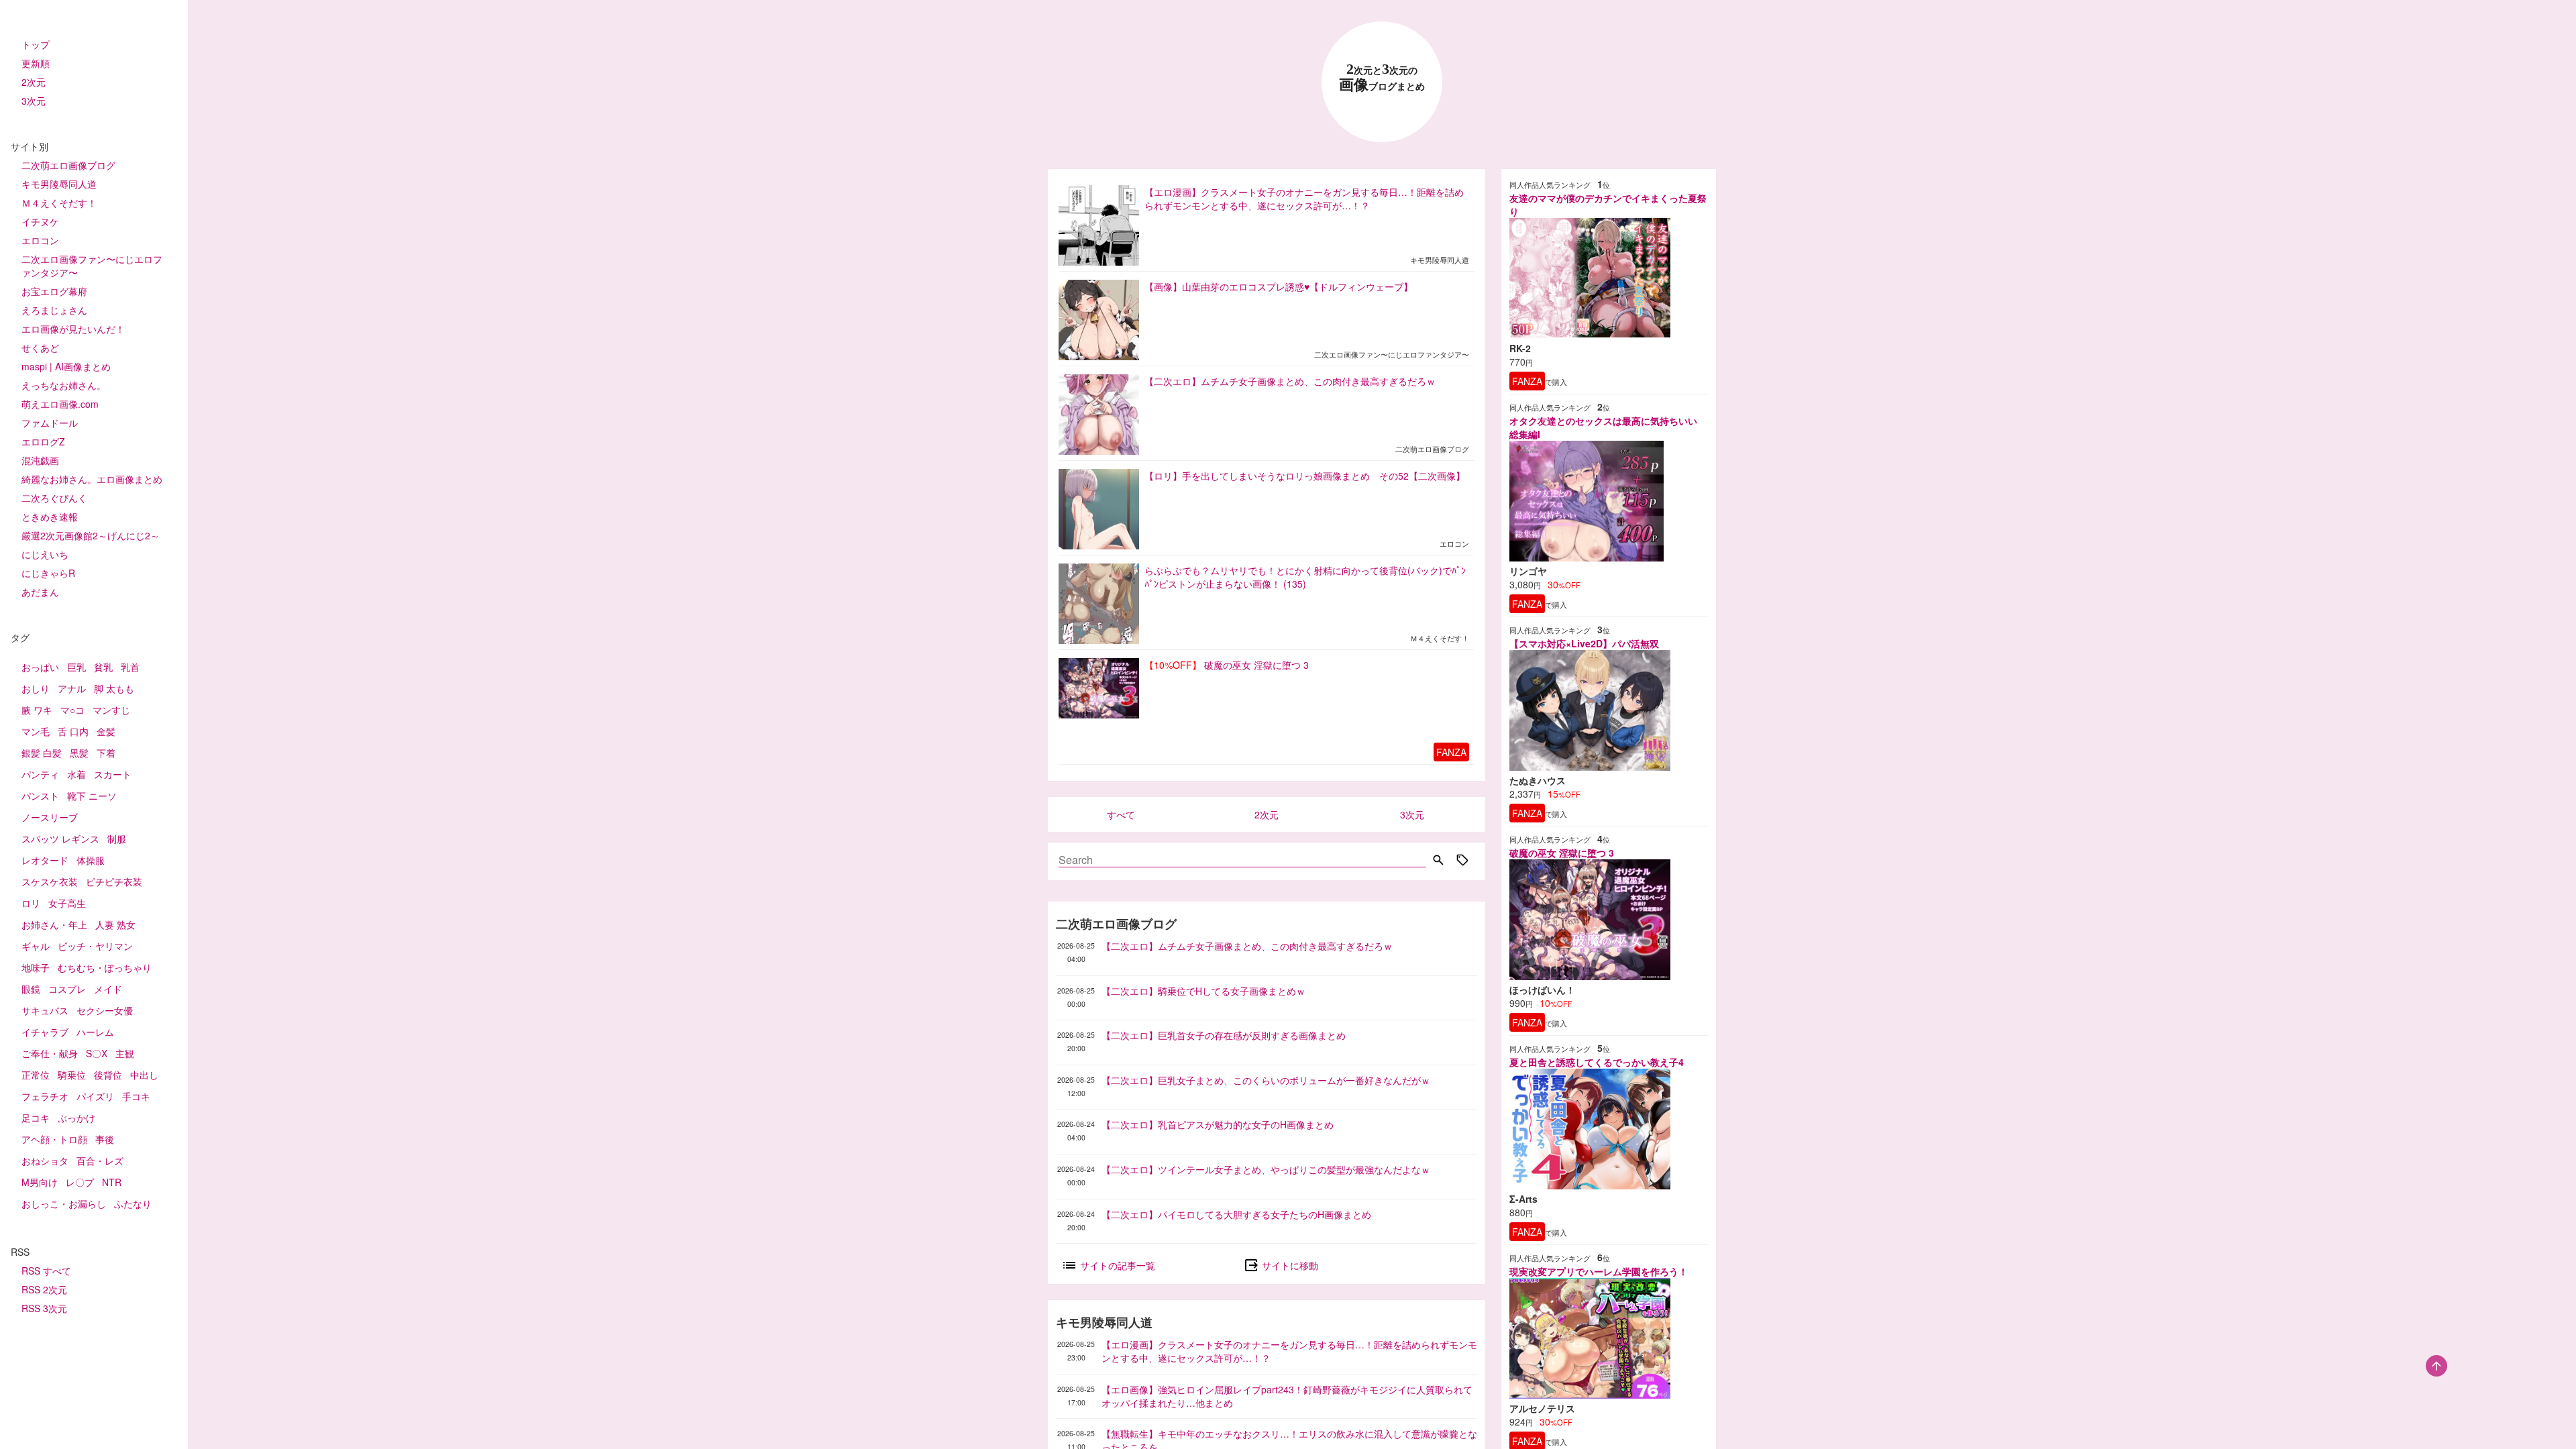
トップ (36, 44)
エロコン (40, 240)
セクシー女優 (105, 1010)
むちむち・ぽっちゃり (105, 967)
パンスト (40, 796)
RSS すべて (46, 1271)
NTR (112, 1182)
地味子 (36, 967)
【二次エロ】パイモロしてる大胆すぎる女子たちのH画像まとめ (1236, 1214)
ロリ (31, 903)
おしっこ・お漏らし (64, 1203)
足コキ (36, 1118)
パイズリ (95, 1096)
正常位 (36, 1075)
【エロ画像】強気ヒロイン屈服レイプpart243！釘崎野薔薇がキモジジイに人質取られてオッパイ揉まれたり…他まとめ (1287, 1396)
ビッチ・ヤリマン (95, 946)
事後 (105, 1139)
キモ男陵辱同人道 (59, 184)
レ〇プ (80, 1182)
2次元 (34, 82)
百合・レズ (100, 1161)
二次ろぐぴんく (54, 498)
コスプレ (67, 989)
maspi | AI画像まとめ (66, 366)
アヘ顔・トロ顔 (54, 1139)
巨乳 (76, 667)
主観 (125, 1053)
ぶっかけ (76, 1118)
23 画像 (1382, 77)
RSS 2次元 (44, 1289)
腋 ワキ (37, 710)
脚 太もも (114, 688)
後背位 (108, 1075)
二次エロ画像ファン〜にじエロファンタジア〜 (92, 266)
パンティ (40, 774)
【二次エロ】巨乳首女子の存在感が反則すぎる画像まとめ (1224, 1035)
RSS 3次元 (44, 1308)
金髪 (106, 731)
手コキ (136, 1096)
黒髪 (79, 753)
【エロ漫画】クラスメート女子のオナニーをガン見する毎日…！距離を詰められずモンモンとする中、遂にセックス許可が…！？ (1289, 1351)
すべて (1121, 814)
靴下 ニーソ (92, 796)
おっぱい (40, 667)
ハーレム (95, 1032)
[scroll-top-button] (2436, 1366)
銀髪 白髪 (42, 753)
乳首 (130, 667)
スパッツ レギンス (60, 839)
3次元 (34, 101)
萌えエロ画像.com (60, 404)
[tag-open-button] (1462, 861)
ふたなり (133, 1203)
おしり (36, 688)
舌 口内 (73, 731)
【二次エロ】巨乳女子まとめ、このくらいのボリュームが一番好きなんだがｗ (1266, 1080)
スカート (113, 774)
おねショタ (45, 1161)
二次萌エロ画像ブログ (68, 165)
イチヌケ (40, 221)
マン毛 (36, 731)
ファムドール (50, 423)
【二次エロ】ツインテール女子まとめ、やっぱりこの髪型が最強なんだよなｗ (1266, 1169)
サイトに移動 (1289, 1265)
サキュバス (45, 1010)
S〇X (97, 1053)
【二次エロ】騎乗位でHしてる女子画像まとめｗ (1203, 991)
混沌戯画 (40, 460)
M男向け (40, 1182)
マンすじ (111, 710)
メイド (108, 989)
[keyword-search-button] (1438, 861)
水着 (76, 774)
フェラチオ (45, 1096)
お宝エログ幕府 (54, 291)
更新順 (36, 63)
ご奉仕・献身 (50, 1053)
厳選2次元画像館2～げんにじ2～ (91, 535)
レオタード (45, 860)
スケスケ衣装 (50, 881)
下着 (106, 753)
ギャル (36, 946)
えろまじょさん (54, 310)
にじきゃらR (48, 573)
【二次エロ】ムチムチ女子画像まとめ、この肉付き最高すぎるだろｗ (1247, 946)
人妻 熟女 (115, 924)
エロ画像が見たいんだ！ (73, 329)
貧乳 (103, 667)
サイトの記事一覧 (1116, 1265)
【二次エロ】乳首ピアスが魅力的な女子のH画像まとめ (1218, 1124)
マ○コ (72, 710)
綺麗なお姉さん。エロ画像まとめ (92, 479)
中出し (144, 1075)
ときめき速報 (50, 517)
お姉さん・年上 (54, 924)
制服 (117, 839)
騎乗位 (72, 1075)
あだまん (40, 592)
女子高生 (67, 903)
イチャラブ (45, 1032)
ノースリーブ (50, 817)
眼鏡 (31, 989)
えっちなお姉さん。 (64, 385)
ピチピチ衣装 (114, 881)
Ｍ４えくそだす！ (59, 203)
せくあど (40, 347)
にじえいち (45, 554)
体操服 (91, 860)
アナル (72, 688)
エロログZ (43, 441)
